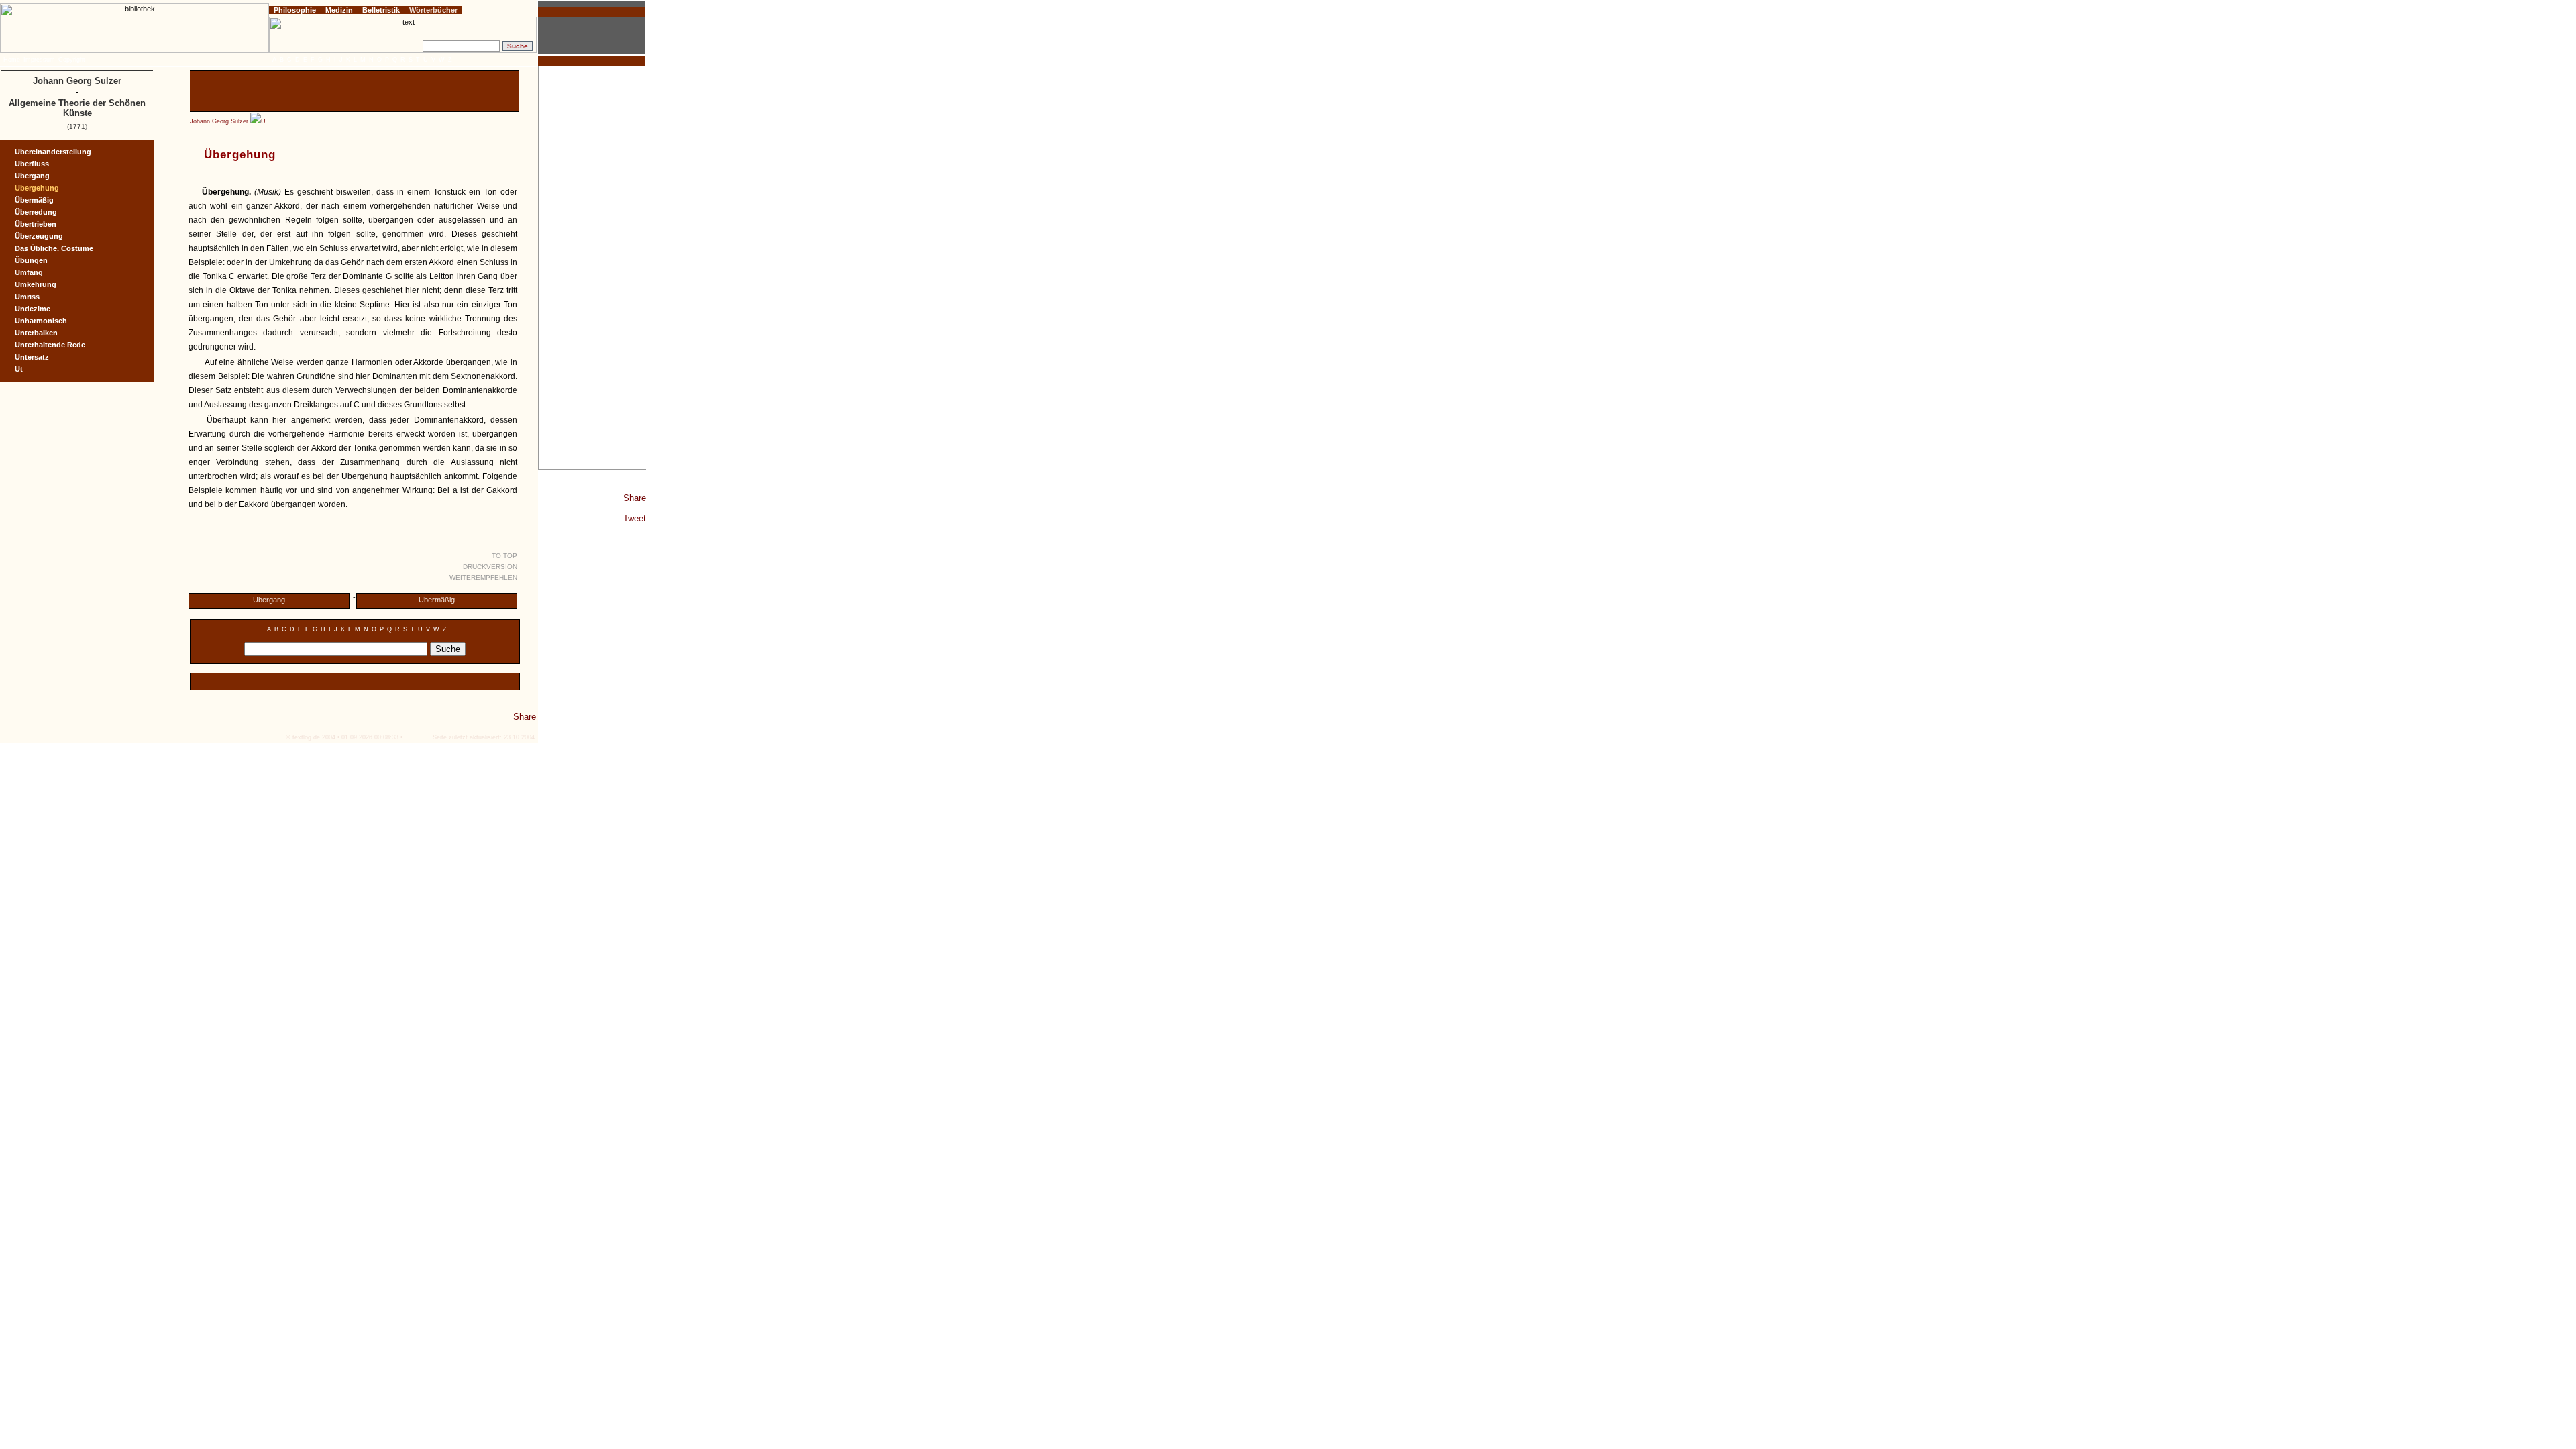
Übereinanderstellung (53, 152)
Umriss (27, 297)
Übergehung (37, 188)
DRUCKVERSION (490, 567)
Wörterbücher (433, 10)
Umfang (29, 272)
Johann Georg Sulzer (219, 121)
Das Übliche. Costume (54, 248)
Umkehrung (36, 284)
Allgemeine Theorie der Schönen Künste (77, 108)
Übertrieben (36, 224)
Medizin (339, 10)
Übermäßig (437, 600)
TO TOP (504, 556)
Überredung (36, 212)
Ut (19, 369)
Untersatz (32, 357)
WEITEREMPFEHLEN (483, 577)
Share (635, 498)
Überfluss (32, 164)
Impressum (39, 60)
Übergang (269, 600)
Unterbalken (36, 333)
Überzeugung (39, 236)
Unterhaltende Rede (50, 345)
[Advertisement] (592, 268)
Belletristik (381, 10)
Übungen (31, 260)
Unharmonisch (41, 321)
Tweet (635, 518)
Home (12, 60)
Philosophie (295, 10)
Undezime (33, 309)
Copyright (72, 60)
